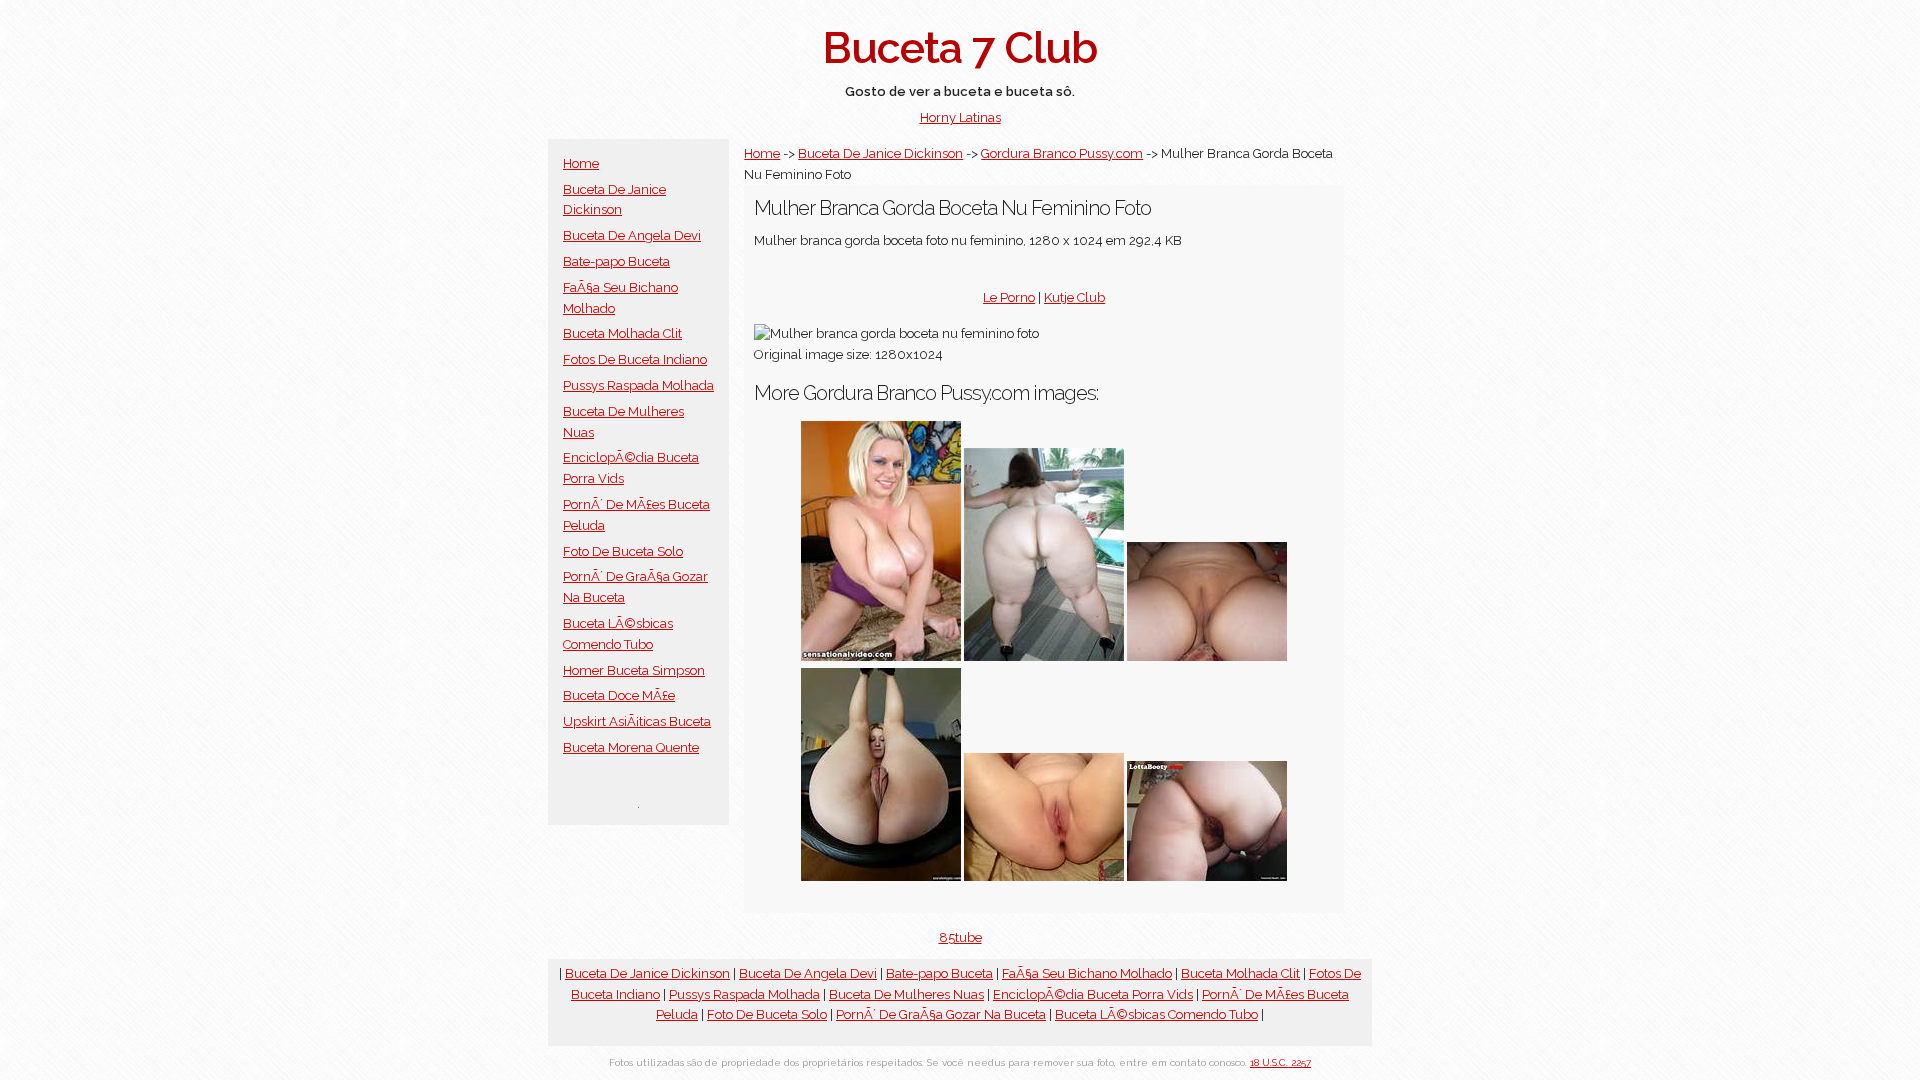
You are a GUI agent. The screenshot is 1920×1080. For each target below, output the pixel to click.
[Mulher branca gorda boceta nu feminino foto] (1044, 876)
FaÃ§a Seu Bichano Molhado (1087, 973)
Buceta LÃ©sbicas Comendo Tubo (1156, 1014)
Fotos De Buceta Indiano (635, 359)
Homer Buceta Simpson (634, 670)
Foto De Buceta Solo (623, 551)
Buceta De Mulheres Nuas (906, 994)
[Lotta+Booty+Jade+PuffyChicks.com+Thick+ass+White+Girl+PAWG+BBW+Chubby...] (1207, 876)
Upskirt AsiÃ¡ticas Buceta (637, 721)
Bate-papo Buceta (616, 261)
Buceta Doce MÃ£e (619, 695)
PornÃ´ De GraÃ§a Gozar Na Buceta (941, 1014)
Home (581, 163)
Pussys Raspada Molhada (638, 385)
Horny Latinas (960, 117)
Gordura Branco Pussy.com (1062, 153)
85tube (960, 937)
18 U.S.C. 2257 (1280, 1062)
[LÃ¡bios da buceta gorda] (881, 876)
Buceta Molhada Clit (622, 333)
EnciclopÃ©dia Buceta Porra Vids (1093, 994)
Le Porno (1009, 297)
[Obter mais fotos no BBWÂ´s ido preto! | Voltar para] (881, 656)
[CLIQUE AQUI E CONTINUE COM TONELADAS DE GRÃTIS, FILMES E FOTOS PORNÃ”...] (1044, 656)
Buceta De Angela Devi (632, 235)
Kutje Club (1074, 297)
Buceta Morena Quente (631, 747)
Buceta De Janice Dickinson (880, 153)
